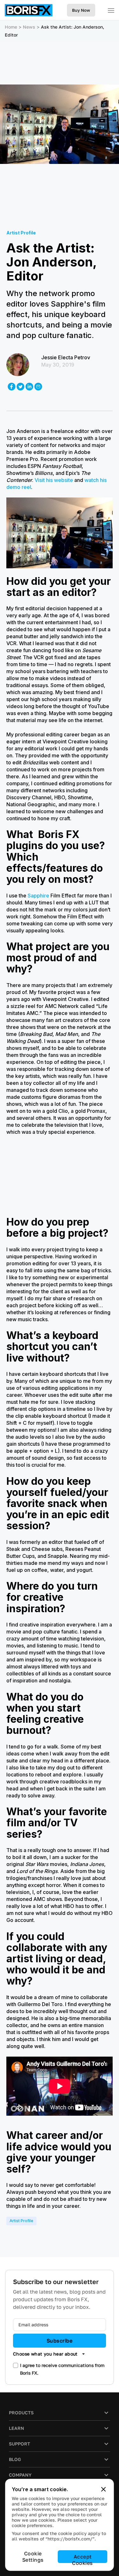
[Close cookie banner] (103, 2489)
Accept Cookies (82, 2558)
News (29, 27)
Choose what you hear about (45, 2354)
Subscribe (60, 2341)
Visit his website (54, 480)
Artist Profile (21, 2221)
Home (11, 27)
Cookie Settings (33, 2557)
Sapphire (38, 896)
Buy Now (81, 10)
